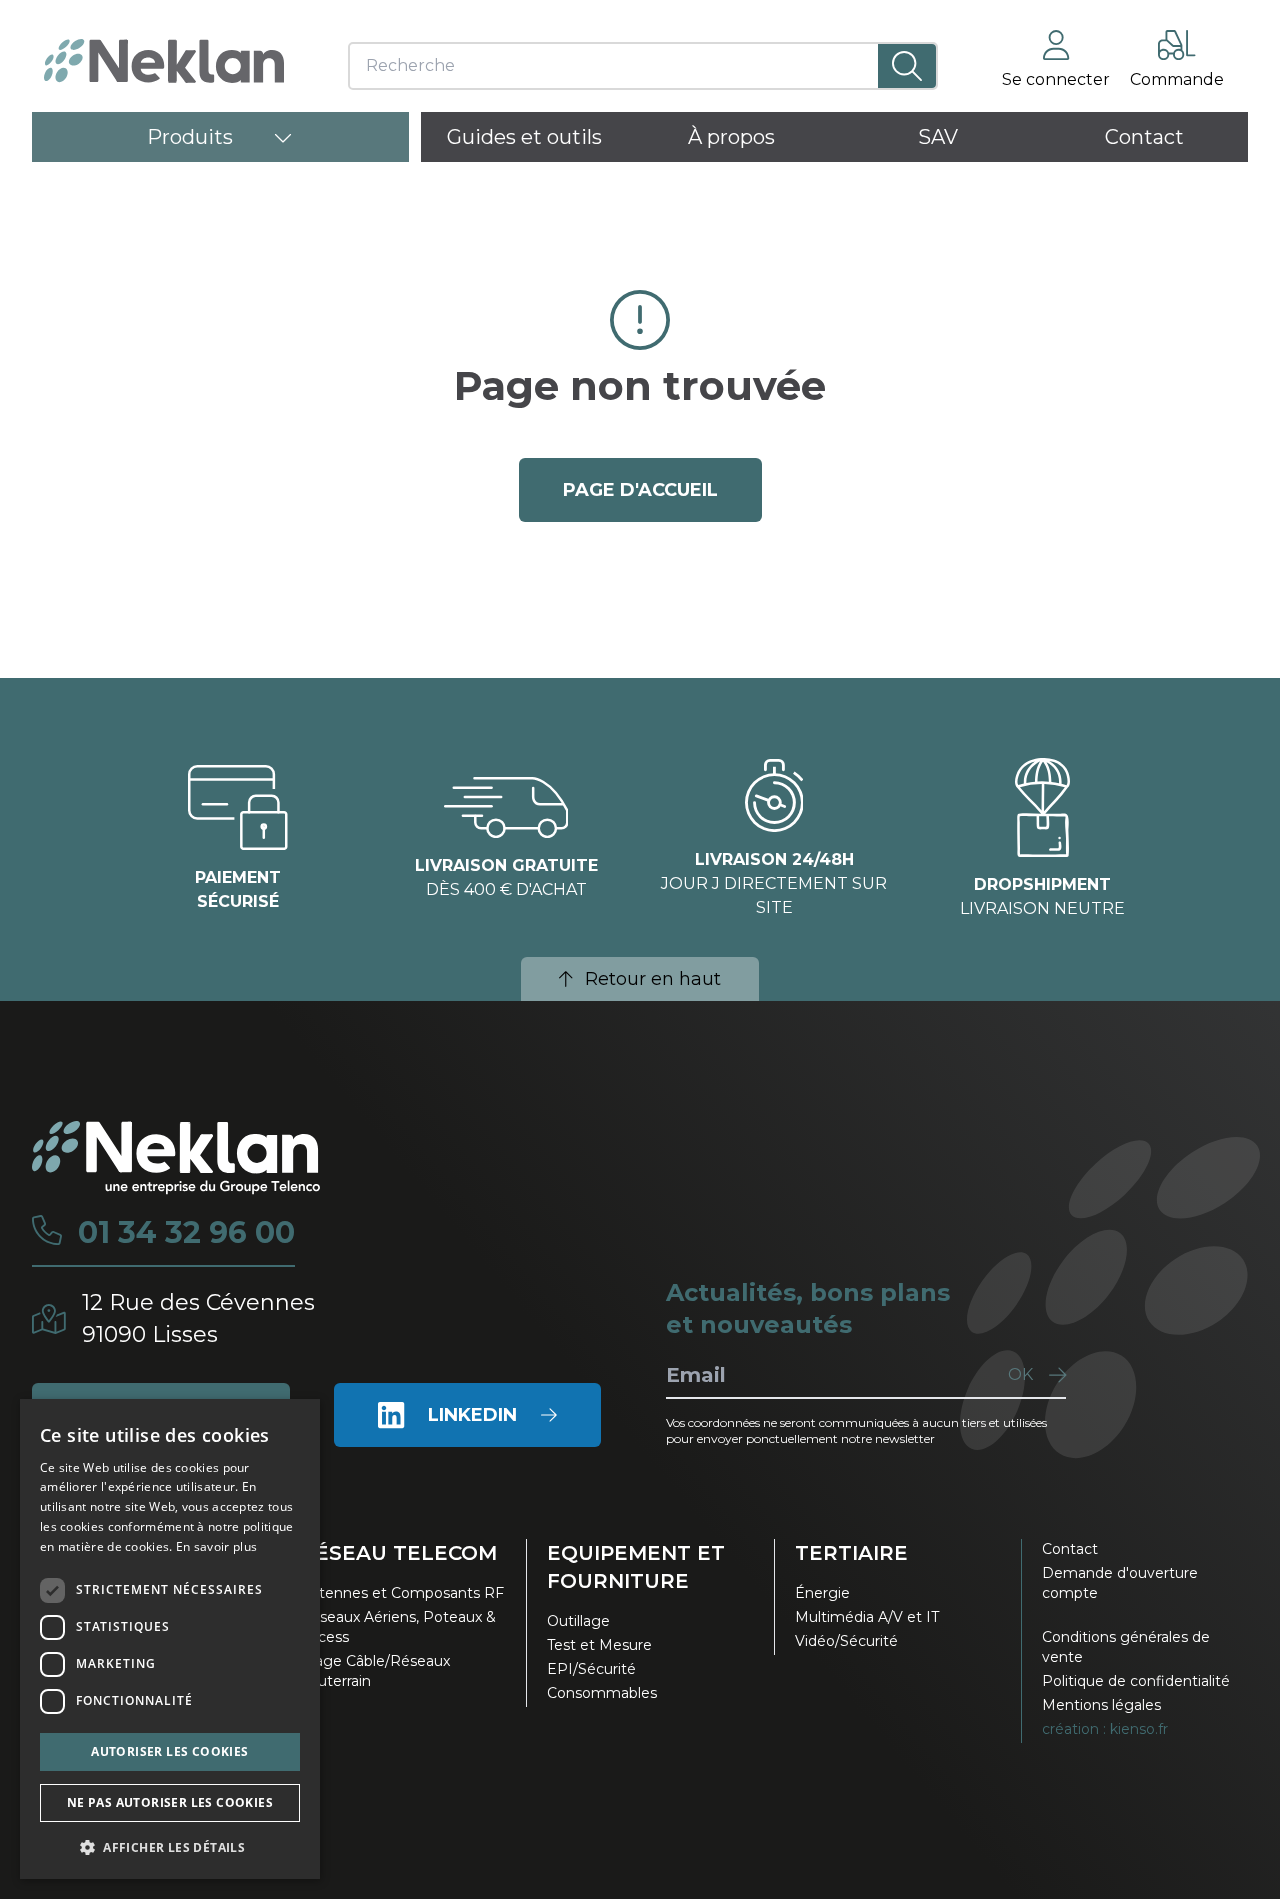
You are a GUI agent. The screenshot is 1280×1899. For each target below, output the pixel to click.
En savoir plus (216, 1546)
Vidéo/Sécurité (846, 1641)
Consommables (602, 1693)
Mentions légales (1101, 1705)
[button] (170, 1847)
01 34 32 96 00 (186, 1233)
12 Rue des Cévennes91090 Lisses (198, 1318)
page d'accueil (640, 490)
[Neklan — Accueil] (164, 61)
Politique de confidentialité (1136, 1681)
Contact (1070, 1549)
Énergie (822, 1593)
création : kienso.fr (1105, 1729)
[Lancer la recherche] (907, 66)
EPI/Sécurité (591, 1669)
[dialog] (170, 1639)
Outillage (578, 1621)
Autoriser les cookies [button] (169, 1751)
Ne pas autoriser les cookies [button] (170, 1802)
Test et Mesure (599, 1645)
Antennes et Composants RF (402, 1593)
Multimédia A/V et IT (867, 1617)
